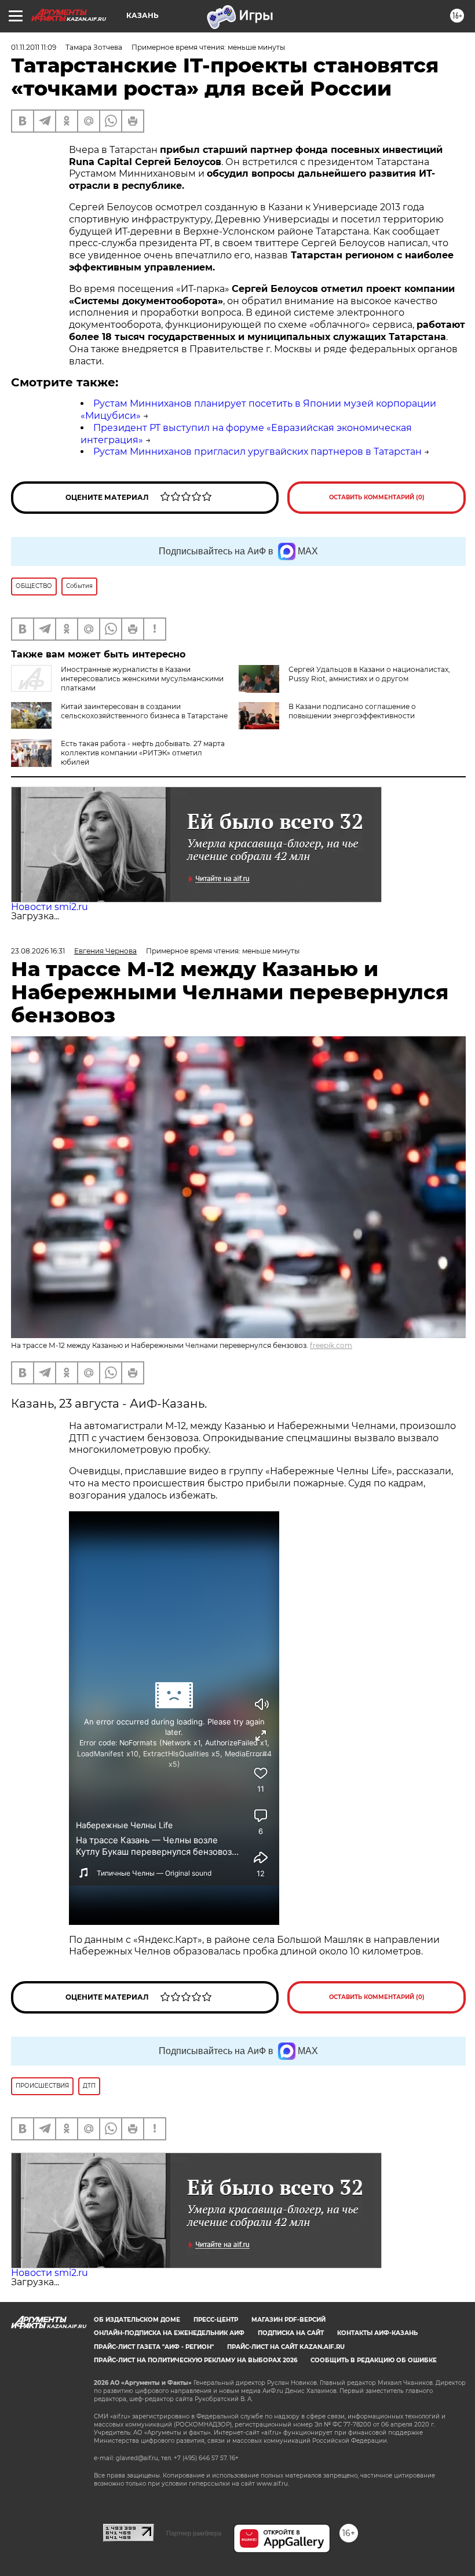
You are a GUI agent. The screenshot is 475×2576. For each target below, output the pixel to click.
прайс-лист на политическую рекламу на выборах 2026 (196, 2360)
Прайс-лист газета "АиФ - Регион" (154, 2347)
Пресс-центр (216, 2320)
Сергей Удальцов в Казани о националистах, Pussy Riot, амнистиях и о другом (369, 674)
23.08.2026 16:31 (38, 951)
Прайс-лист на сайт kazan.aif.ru (286, 2347)
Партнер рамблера (194, 2533)
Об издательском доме (137, 2320)
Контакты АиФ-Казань (377, 2333)
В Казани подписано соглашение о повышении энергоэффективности (352, 711)
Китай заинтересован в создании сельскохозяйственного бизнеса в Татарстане (144, 711)
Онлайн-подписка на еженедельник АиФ (169, 2333)
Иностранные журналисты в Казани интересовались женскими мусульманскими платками (142, 679)
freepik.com (331, 1345)
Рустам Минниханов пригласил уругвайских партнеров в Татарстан (257, 452)
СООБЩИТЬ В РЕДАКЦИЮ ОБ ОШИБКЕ (374, 2360)
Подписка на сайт (291, 2333)
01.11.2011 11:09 (34, 47)
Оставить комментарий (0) (377, 497)
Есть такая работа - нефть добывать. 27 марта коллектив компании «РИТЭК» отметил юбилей (143, 753)
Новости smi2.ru (50, 907)
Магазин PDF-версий (288, 2320)
